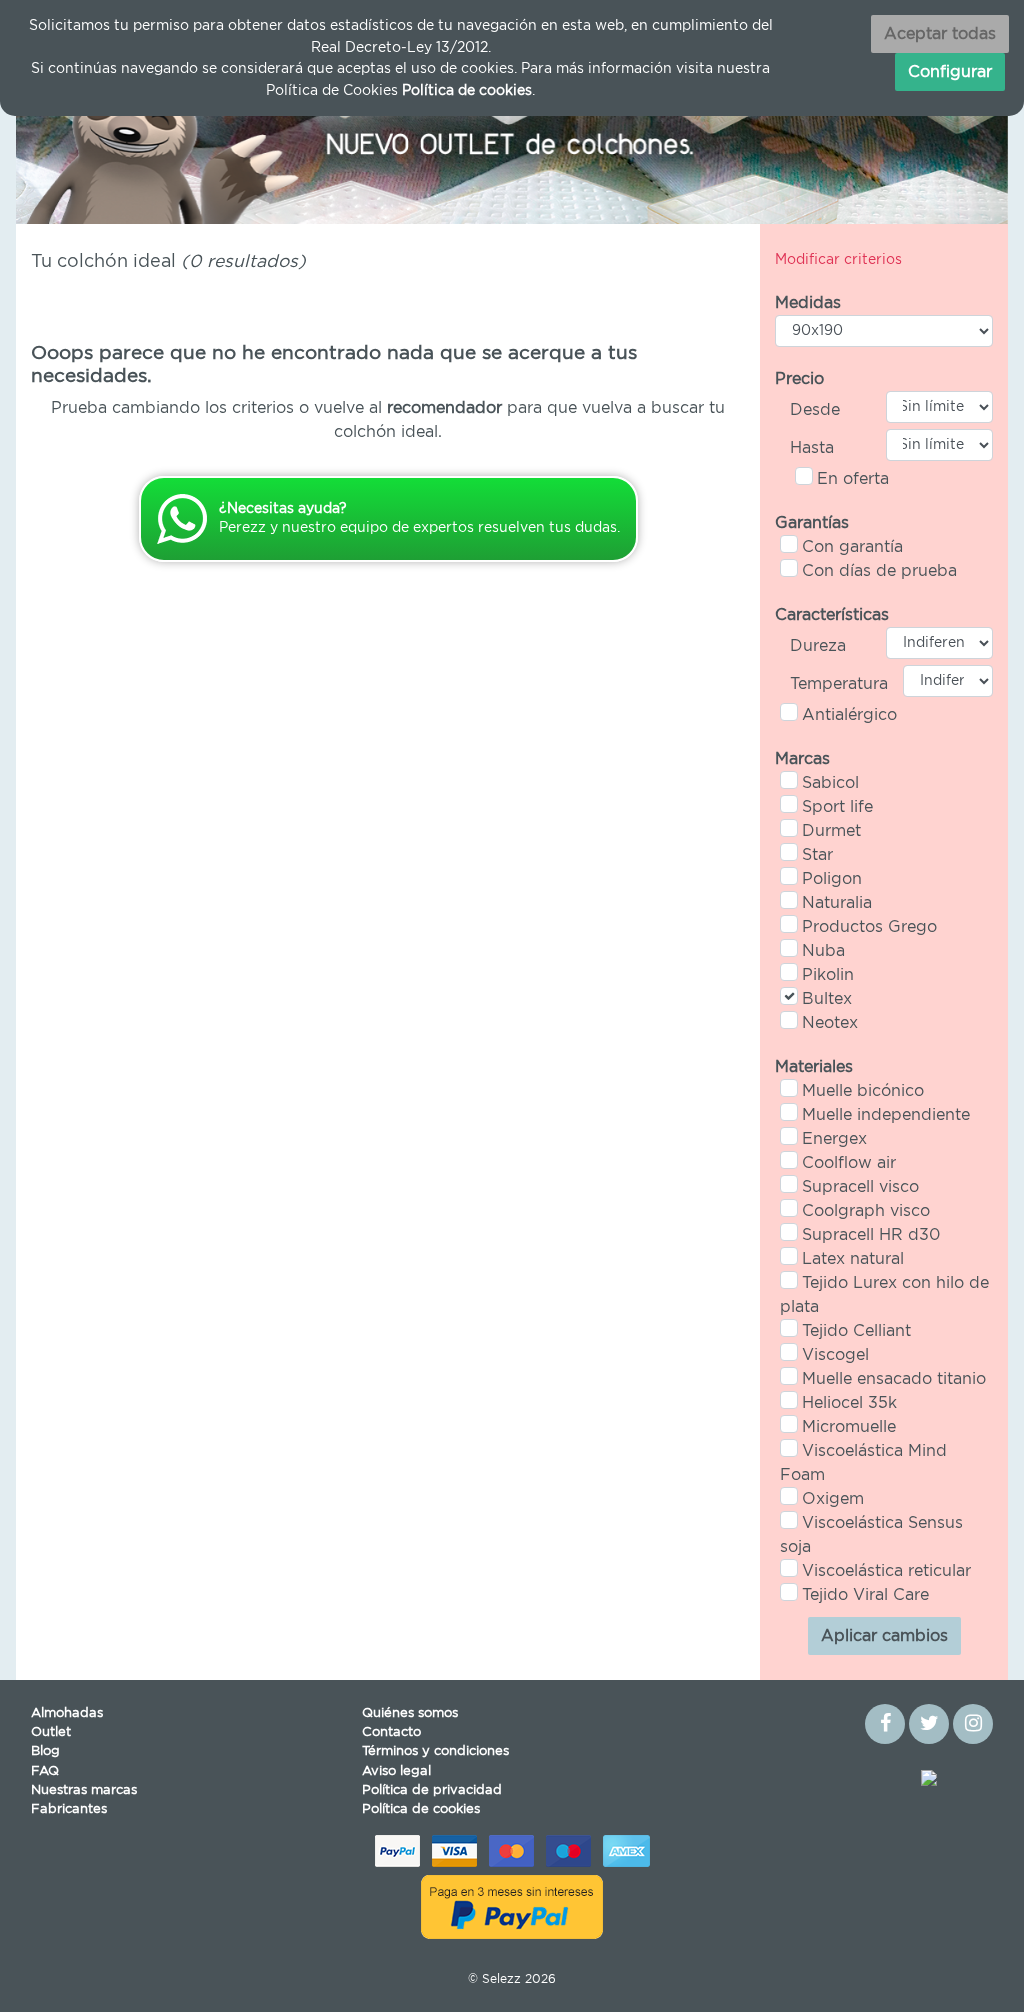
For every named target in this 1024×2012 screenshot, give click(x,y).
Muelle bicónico (863, 1091)
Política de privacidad (432, 1790)
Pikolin (828, 975)
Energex (834, 1139)
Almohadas (67, 1713)
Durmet (831, 831)
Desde (815, 410)
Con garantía (852, 547)
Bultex (827, 999)
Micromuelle (849, 1427)
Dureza (818, 646)
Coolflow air (849, 1163)
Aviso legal (396, 1771)
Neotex (830, 1023)
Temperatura (839, 684)
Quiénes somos (410, 1713)
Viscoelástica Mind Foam (863, 1463)
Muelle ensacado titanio (894, 1379)
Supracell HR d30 (871, 1235)
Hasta (812, 448)
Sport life (837, 807)
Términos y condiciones (435, 1751)
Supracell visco (860, 1187)
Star (817, 855)
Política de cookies (421, 1809)
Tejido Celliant (856, 1331)
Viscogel (835, 1355)
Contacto (391, 1732)
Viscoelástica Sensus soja (871, 1535)
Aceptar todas (940, 34)
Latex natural (853, 1259)
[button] (90, 141)
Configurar (950, 72)
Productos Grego (869, 927)
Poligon (832, 879)
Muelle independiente (886, 1115)
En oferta (853, 479)
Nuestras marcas (84, 1790)
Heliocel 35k (849, 1403)
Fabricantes (69, 1809)
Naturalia (837, 903)
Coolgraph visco (866, 1211)
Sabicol (830, 783)
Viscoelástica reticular (886, 1571)
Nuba (823, 951)
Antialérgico (849, 715)
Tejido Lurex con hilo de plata (884, 1295)
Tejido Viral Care (865, 1595)
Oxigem (833, 1499)
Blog (45, 1751)
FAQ (45, 1771)
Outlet (51, 1732)
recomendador (444, 408)
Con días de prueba (879, 571)
